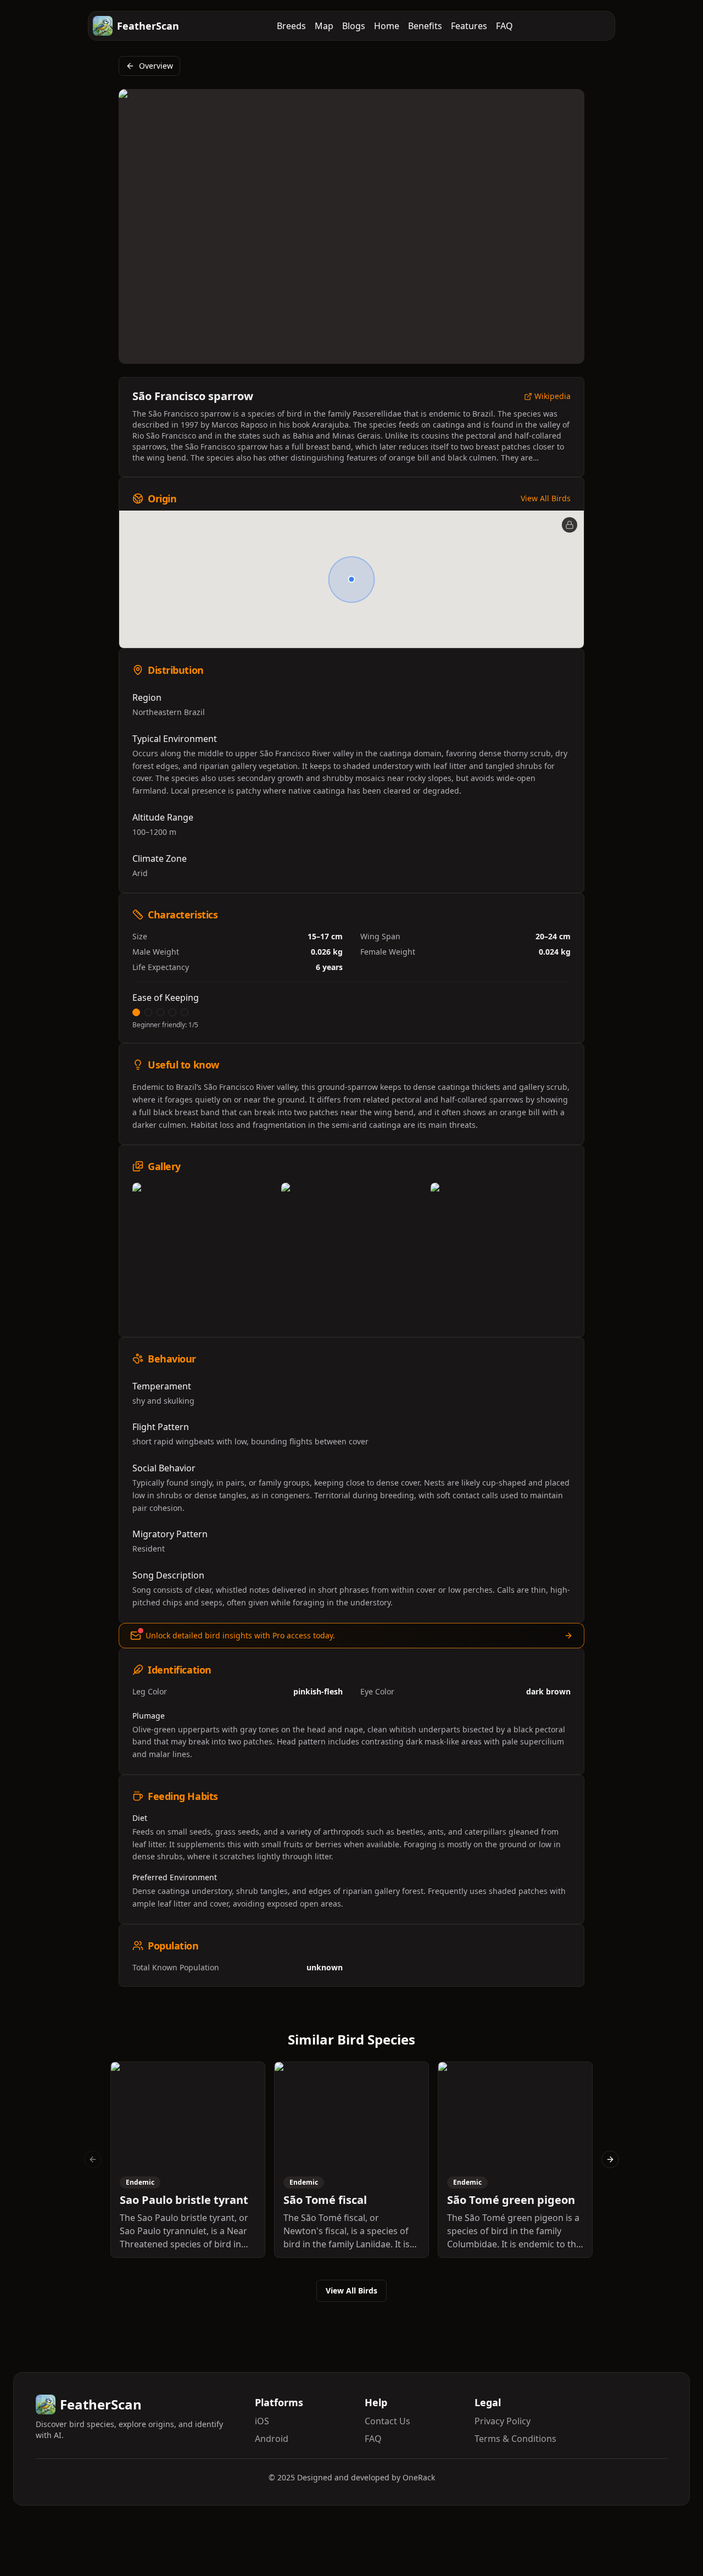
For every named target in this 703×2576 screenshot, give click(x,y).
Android (272, 2439)
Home (387, 26)
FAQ (504, 26)
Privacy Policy (503, 2421)
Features (469, 26)
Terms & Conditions (515, 2439)
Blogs (354, 26)
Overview (156, 66)
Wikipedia (553, 397)
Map (324, 26)
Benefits (425, 26)
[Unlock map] (570, 525)
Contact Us (387, 2421)
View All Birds (546, 498)
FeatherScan (148, 26)
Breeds (291, 26)
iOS (262, 2421)
